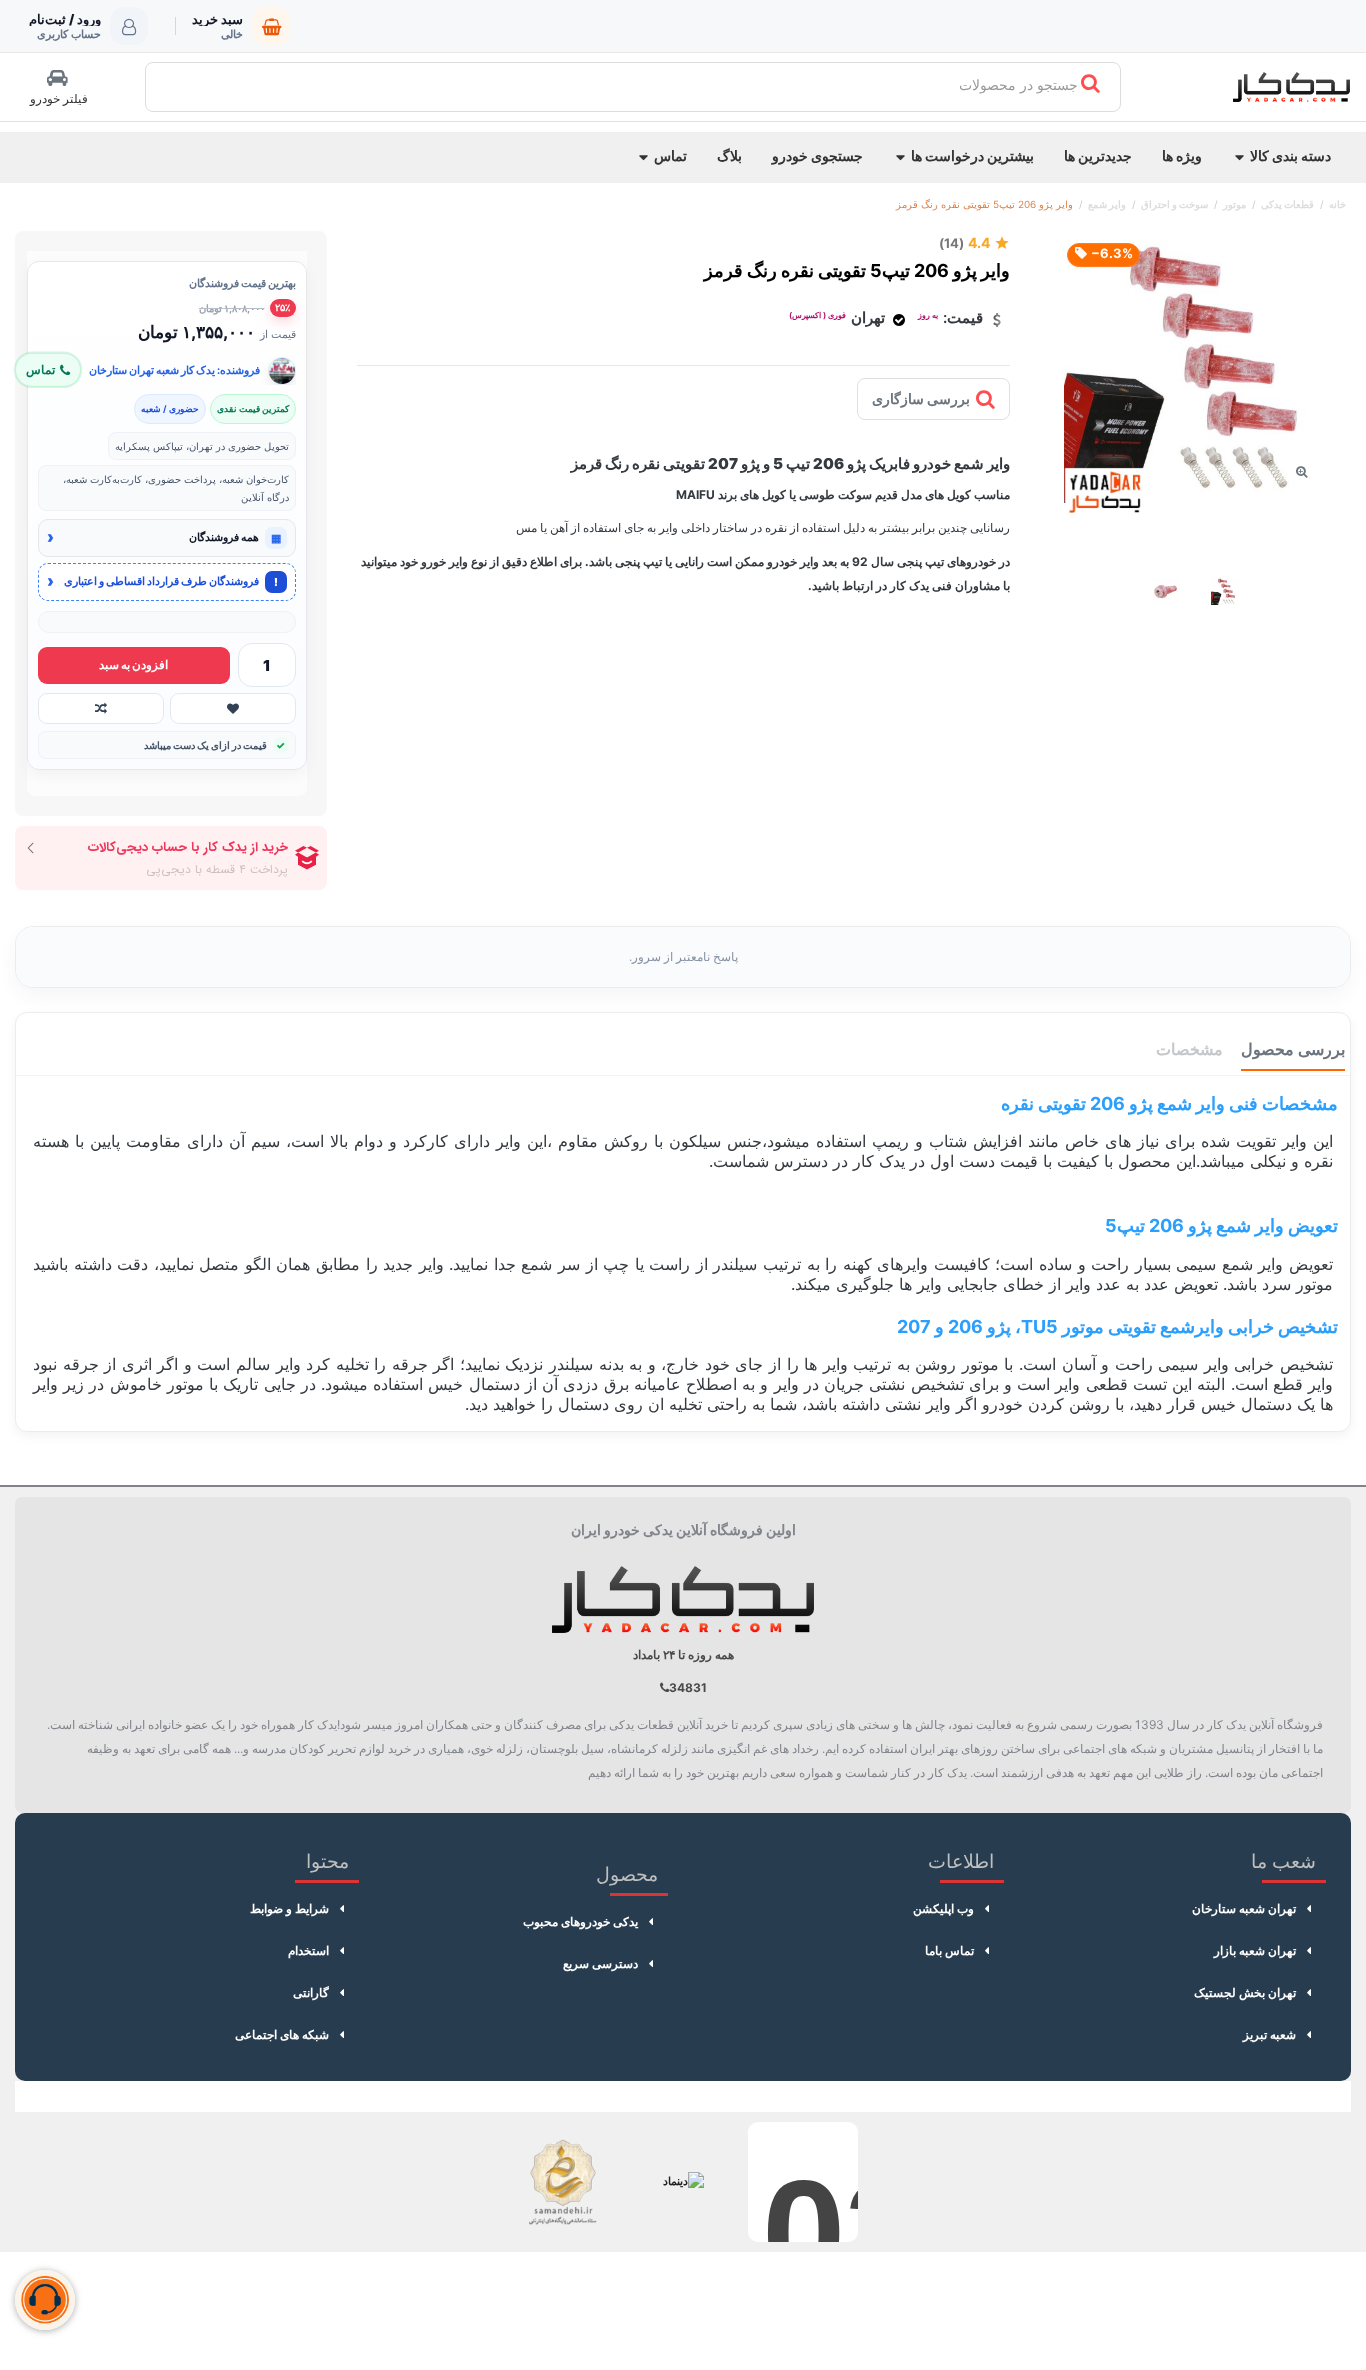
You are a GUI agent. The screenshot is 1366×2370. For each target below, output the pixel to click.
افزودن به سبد (133, 665)
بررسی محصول (1293, 1049)
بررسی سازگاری (921, 398)
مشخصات (1189, 1049)
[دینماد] (683, 2182)
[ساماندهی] (563, 2182)
